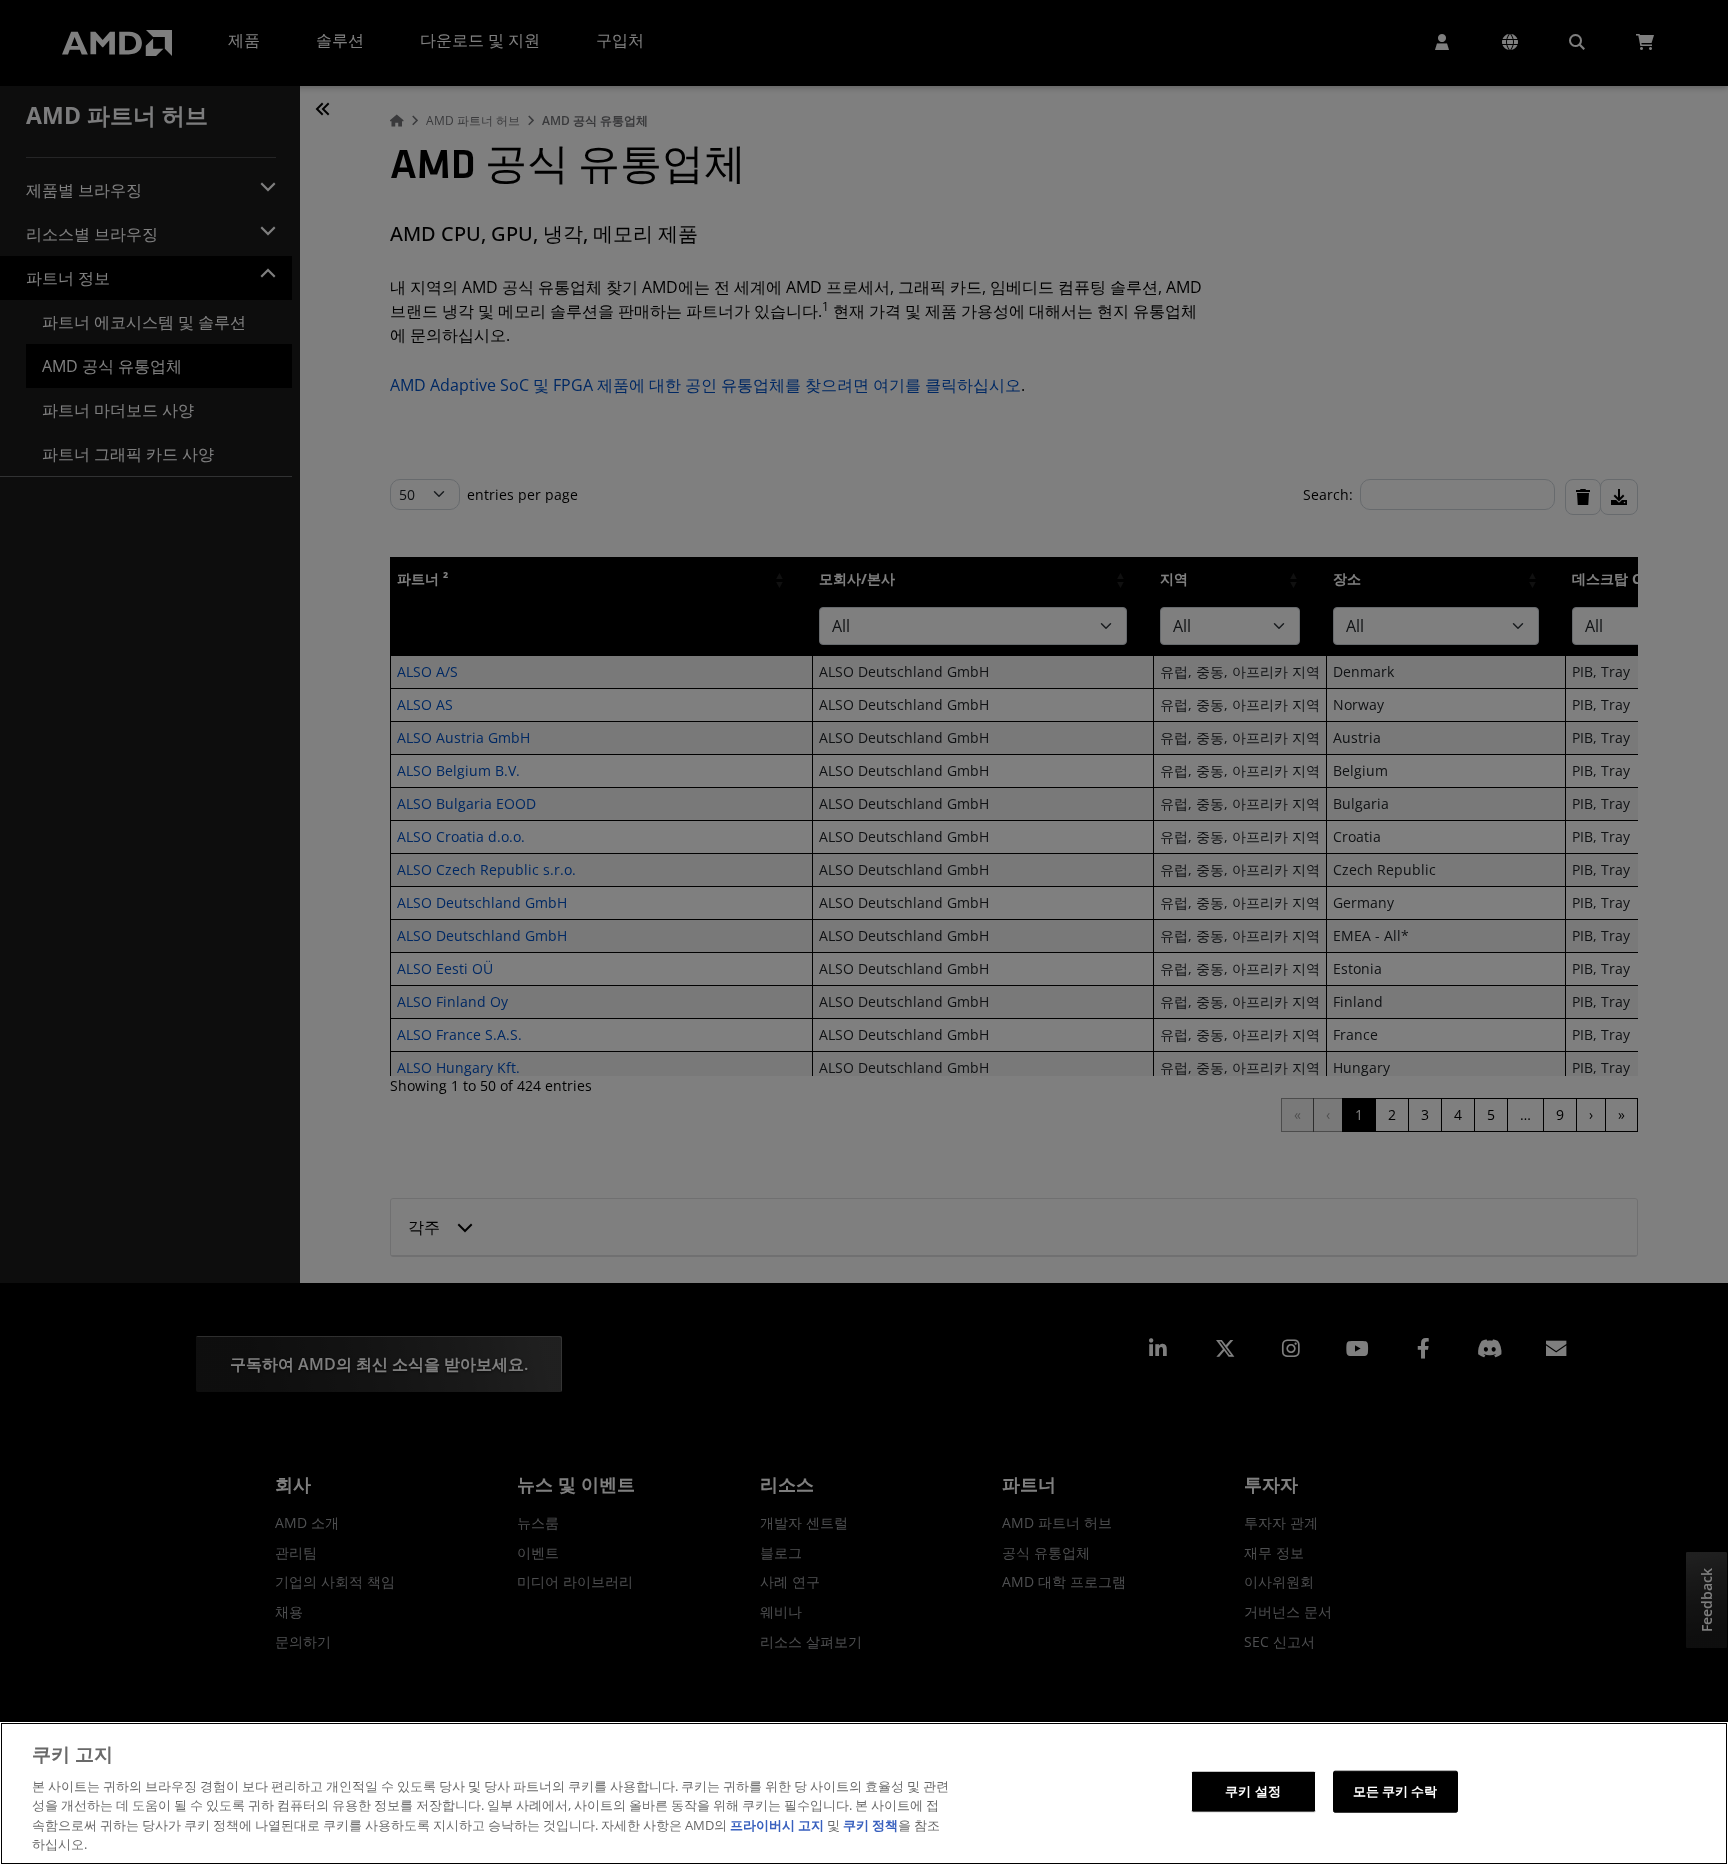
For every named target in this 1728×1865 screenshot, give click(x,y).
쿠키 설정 (1253, 1791)
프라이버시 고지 (777, 1825)
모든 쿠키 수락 (1395, 1791)
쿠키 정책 (870, 1825)
